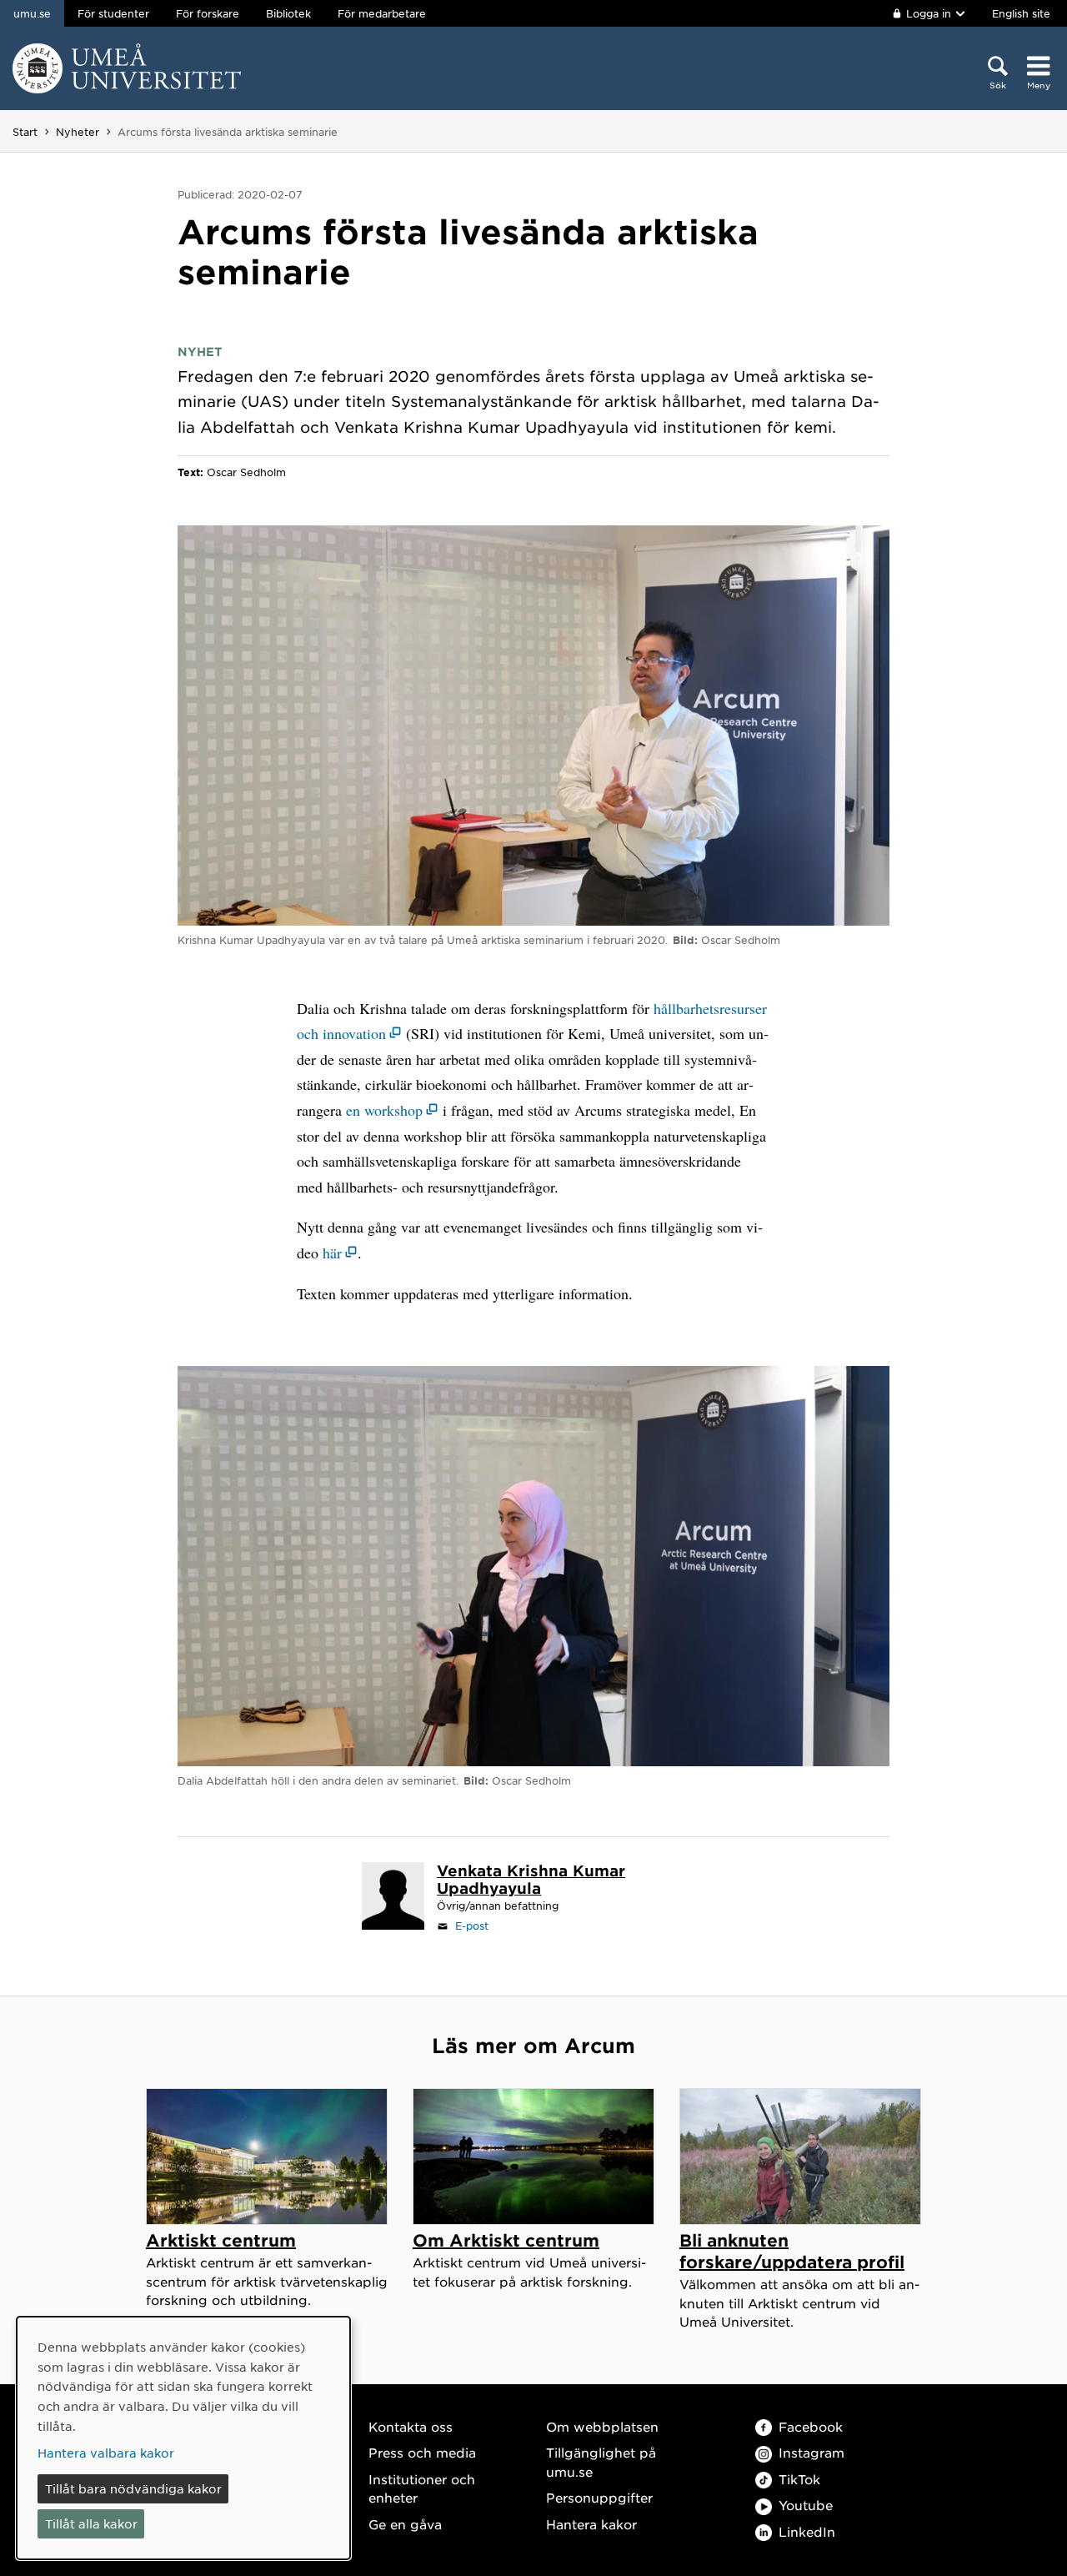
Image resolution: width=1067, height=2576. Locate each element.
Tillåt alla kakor (91, 2523)
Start (25, 132)
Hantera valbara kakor (106, 2453)
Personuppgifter (599, 2497)
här (332, 1253)
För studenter (113, 13)
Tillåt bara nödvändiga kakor (133, 2488)
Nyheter (78, 132)
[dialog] (183, 2438)
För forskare (208, 13)
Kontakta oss (411, 2426)
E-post (472, 1926)
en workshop (384, 1110)
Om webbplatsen (602, 2426)
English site (1021, 13)
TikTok (799, 2479)
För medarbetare (382, 13)
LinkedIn (807, 2531)
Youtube (806, 2505)
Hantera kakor (591, 2524)
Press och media (422, 2452)
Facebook (811, 2426)
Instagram (812, 2452)
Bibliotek (288, 13)
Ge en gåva (405, 2524)
